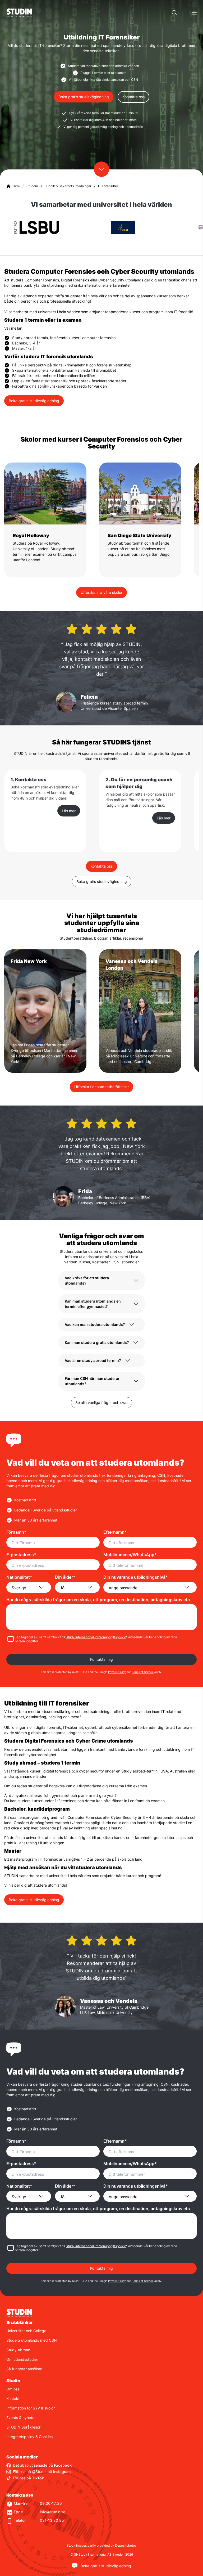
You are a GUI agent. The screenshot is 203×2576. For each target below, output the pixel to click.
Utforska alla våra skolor (101, 592)
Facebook (63, 2465)
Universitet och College (26, 2331)
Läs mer (69, 811)
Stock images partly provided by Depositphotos (101, 2545)
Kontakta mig (101, 1659)
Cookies (46, 2437)
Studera (32, 186)
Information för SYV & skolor (31, 2408)
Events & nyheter (21, 2418)
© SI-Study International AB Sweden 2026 (102, 2554)
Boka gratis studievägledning (84, 97)
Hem (16, 186)
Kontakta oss (133, 97)
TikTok (38, 2478)
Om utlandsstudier (22, 2359)
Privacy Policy (117, 1672)
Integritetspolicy (20, 2437)
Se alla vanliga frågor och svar (101, 1402)
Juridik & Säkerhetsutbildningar (68, 186)
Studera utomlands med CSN (32, 2340)
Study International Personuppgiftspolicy (96, 1637)
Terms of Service (143, 1672)
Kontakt (13, 2398)
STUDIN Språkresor (23, 2427)
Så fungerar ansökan (24, 2369)
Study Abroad (18, 2350)
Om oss (13, 2389)
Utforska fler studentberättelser (101, 1087)
